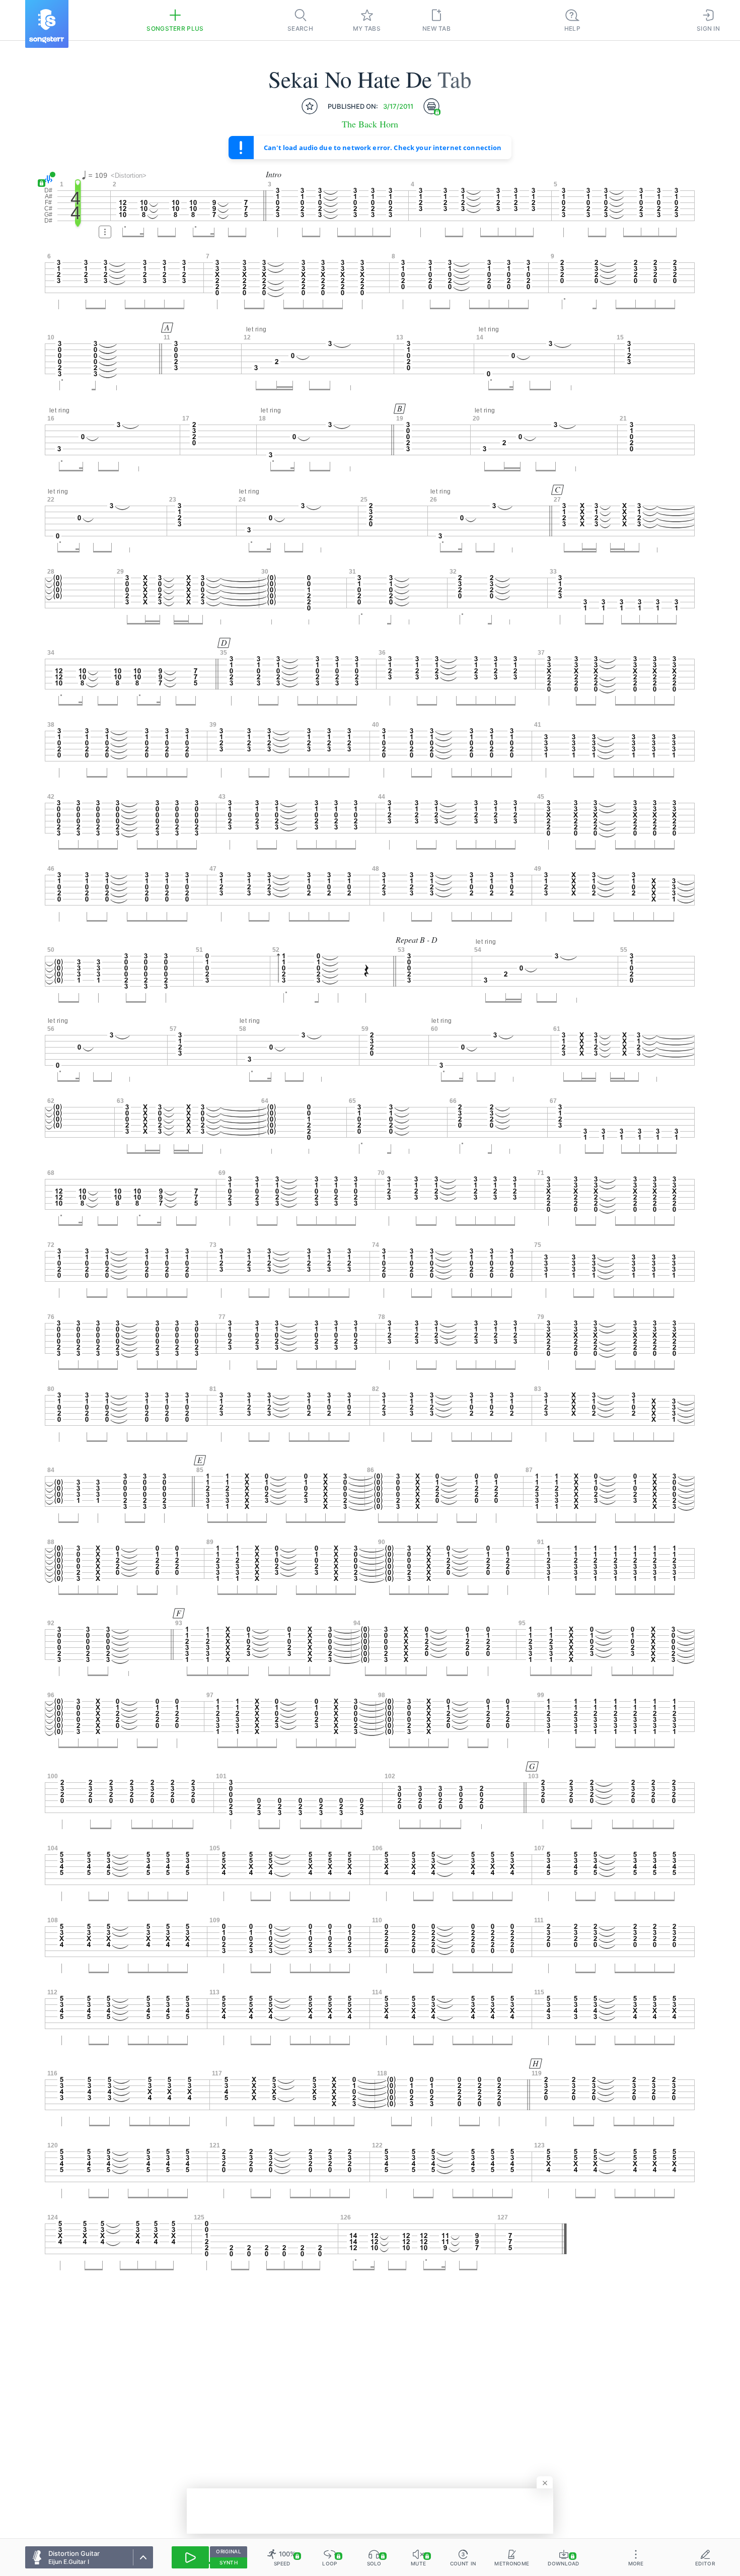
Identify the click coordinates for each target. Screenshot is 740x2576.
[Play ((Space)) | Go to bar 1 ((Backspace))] (190, 2557)
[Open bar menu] (105, 232)
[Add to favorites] (310, 106)
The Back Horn (370, 124)
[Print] (431, 106)
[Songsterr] (47, 24)
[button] (47, 179)
